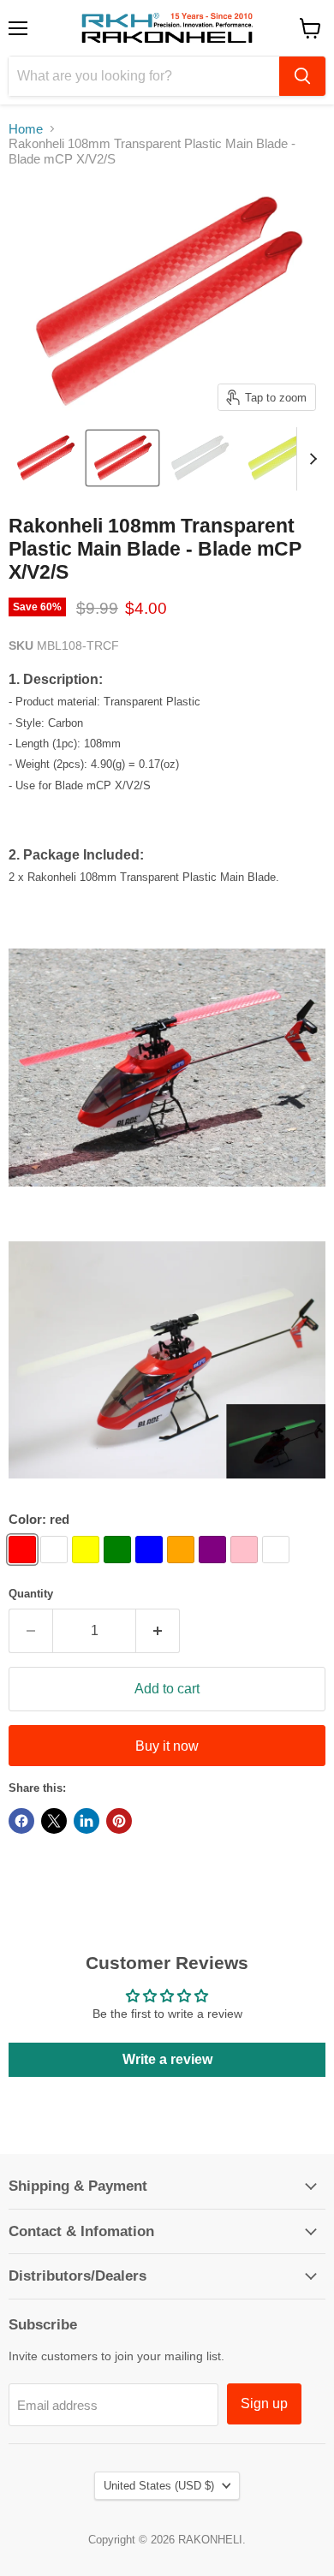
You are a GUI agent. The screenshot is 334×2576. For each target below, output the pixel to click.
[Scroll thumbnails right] (310, 459)
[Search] (302, 76)
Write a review (167, 2059)
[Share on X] (54, 1821)
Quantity (31, 1594)
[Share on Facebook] (21, 1821)
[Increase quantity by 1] (158, 1631)
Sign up (264, 2403)
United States (159, 2486)
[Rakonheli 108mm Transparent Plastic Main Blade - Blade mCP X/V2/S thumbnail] (45, 458)
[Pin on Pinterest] (119, 1821)
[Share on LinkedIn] (86, 1821)
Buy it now (167, 1746)
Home (26, 129)
